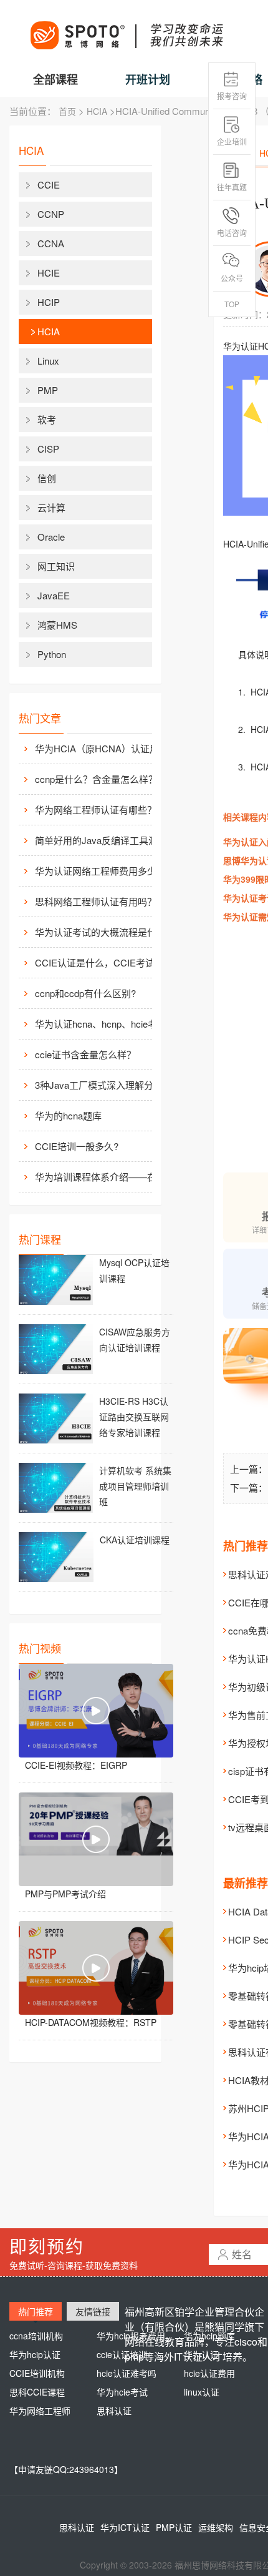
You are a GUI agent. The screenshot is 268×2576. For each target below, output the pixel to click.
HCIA (97, 111)
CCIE (49, 184)
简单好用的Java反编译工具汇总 (101, 840)
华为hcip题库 (209, 2336)
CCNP (51, 214)
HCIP (49, 302)
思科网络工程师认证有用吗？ (96, 901)
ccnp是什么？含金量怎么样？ (96, 779)
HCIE (49, 273)
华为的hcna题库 (68, 1115)
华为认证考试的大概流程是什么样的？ (103, 932)
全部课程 (55, 79)
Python (52, 654)
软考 (47, 419)
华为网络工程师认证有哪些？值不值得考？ (103, 809)
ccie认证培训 (122, 2354)
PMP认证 (174, 2527)
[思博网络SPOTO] (126, 29)
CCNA (51, 243)
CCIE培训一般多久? (77, 1146)
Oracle (51, 537)
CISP (48, 449)
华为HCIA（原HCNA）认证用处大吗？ (103, 748)
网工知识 (56, 566)
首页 (67, 111)
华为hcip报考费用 (131, 2336)
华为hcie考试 (122, 2392)
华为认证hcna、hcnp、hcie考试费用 (103, 1024)
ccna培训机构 (36, 2336)
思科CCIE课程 (37, 2392)
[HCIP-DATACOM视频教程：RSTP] (96, 1968)
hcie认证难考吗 (127, 2373)
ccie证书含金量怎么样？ (85, 1054)
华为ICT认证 (125, 2527)
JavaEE (54, 595)
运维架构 (216, 2527)
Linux (48, 361)
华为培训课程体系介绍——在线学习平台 (103, 1177)
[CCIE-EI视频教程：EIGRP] (96, 1711)
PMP (48, 390)
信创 (47, 478)
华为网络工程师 (40, 2411)
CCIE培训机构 (37, 2373)
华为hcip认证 (35, 2354)
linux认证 (202, 2392)
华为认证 (201, 2354)
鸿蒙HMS (57, 625)
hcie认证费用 (209, 2373)
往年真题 (232, 187)
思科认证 (114, 2411)
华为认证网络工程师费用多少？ (100, 871)
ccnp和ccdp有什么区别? (85, 993)
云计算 (51, 507)
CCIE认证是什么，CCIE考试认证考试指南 (103, 962)
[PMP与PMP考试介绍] (96, 1839)
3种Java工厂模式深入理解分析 (99, 1085)
